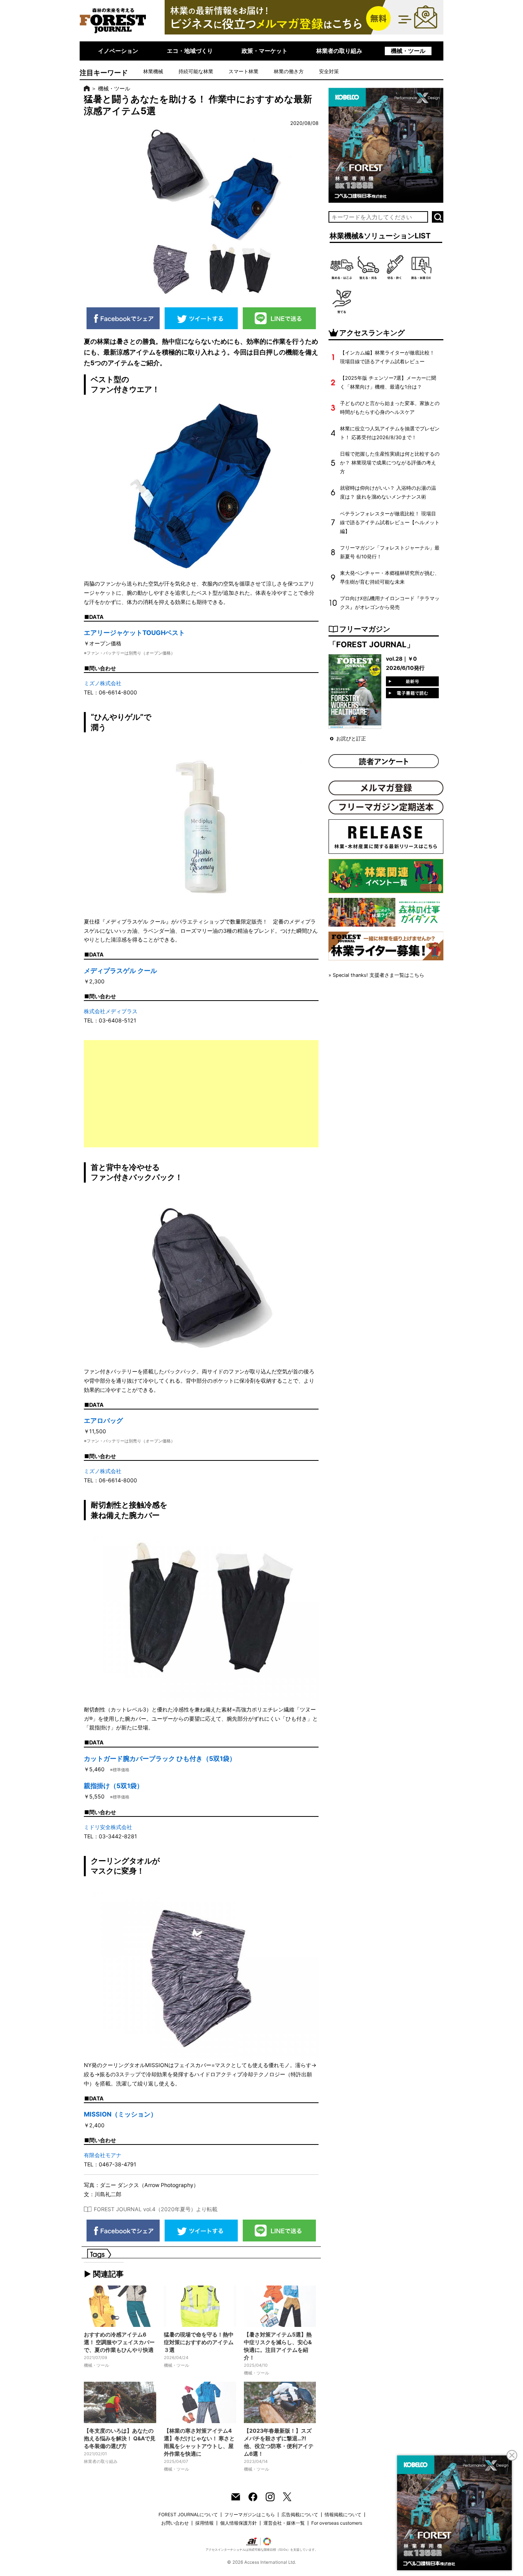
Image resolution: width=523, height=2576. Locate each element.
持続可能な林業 (196, 71)
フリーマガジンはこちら (250, 2514)
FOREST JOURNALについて (188, 2514)
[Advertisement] (201, 1094)
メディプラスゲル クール (120, 971)
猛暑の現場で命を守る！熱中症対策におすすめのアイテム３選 (199, 2342)
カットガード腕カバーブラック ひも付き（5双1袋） (160, 1759)
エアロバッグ (103, 1421)
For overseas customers (337, 2523)
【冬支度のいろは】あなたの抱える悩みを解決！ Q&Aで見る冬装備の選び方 (120, 2438)
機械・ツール (408, 51)
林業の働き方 (289, 71)
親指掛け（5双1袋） (114, 1786)
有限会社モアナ (103, 2155)
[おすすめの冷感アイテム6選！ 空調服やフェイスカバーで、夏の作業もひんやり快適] (120, 2306)
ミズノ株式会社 (103, 683)
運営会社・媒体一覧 (284, 2523)
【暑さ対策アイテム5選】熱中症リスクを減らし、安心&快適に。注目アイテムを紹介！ (278, 2346)
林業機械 (153, 71)
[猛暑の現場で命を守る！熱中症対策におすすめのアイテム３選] (200, 2306)
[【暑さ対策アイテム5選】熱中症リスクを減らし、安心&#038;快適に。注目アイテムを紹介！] (280, 2306)
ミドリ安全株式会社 (108, 1827)
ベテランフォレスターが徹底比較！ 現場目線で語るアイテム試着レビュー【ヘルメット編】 (390, 523)
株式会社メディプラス (111, 1011)
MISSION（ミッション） (120, 2114)
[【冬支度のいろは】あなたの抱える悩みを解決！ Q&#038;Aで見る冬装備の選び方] (120, 2402)
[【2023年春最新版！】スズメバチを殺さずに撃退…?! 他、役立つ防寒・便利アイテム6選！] (280, 2402)
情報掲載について (343, 2514)
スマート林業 (244, 71)
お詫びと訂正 (351, 739)
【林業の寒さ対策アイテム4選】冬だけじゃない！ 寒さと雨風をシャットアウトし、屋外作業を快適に (199, 2442)
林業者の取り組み (339, 51)
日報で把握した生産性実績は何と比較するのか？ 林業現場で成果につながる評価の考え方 (390, 463)
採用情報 (204, 2523)
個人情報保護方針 (239, 2523)
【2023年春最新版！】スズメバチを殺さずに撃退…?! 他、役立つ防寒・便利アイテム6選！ (279, 2442)
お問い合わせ (175, 2523)
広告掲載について (300, 2514)
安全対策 (329, 71)
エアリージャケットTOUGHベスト (134, 633)
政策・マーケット (265, 51)
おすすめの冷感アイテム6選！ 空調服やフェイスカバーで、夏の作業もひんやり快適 (119, 2342)
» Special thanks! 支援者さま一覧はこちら (376, 975)
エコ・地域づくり (190, 51)
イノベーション (118, 51)
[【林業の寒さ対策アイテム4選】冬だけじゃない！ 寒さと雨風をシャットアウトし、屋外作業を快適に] (200, 2402)
